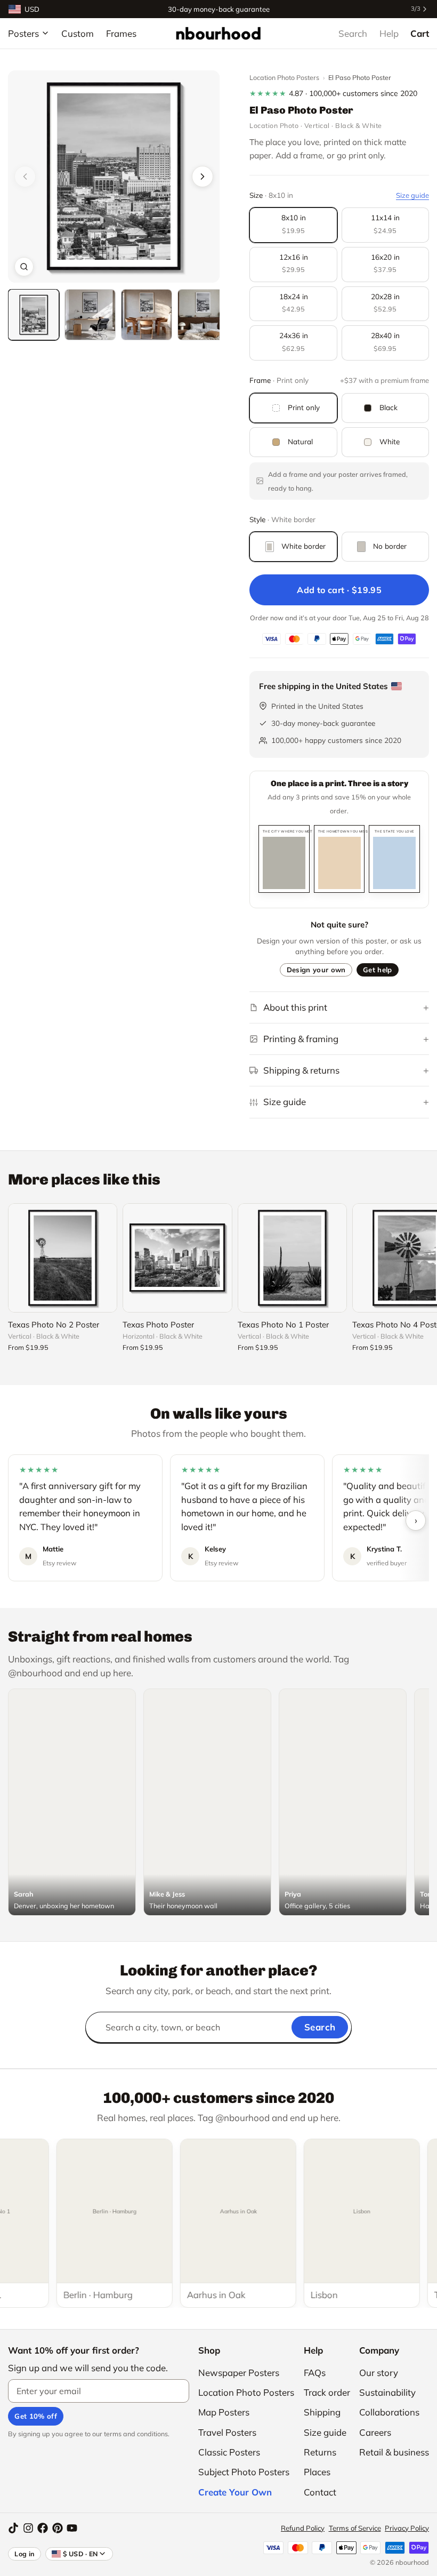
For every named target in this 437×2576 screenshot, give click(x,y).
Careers (375, 2432)
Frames (121, 33)
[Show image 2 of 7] (90, 315)
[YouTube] (72, 2528)
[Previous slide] (25, 177)
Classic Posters (229, 2452)
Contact (320, 2492)
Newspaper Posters (239, 2373)
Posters (23, 33)
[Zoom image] (24, 267)
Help (389, 33)
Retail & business (394, 2452)
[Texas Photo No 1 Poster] (292, 1258)
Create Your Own (235, 2492)
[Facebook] (43, 2528)
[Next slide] (203, 177)
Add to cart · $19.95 (339, 590)
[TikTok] (13, 2528)
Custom (78, 33)
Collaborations (389, 2412)
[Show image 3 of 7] (147, 315)
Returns (320, 2452)
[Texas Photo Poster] (177, 1258)
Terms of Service (355, 2528)
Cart (420, 33)
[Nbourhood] (218, 33)
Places (317, 2472)
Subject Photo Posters (244, 2472)
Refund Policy (303, 2528)
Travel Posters (227, 2432)
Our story (379, 2373)
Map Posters (224, 2412)
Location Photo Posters (284, 77)
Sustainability (387, 2392)
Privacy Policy (407, 2528)
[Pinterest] (58, 2528)
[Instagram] (28, 2528)
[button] (114, 176)
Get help (378, 970)
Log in (25, 2554)
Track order (327, 2392)
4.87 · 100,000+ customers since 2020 (333, 93)
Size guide (412, 195)
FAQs (315, 2373)
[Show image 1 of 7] (34, 315)
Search (353, 33)
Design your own (316, 970)
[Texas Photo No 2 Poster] (63, 1258)
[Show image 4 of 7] (203, 315)
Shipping (322, 2412)
